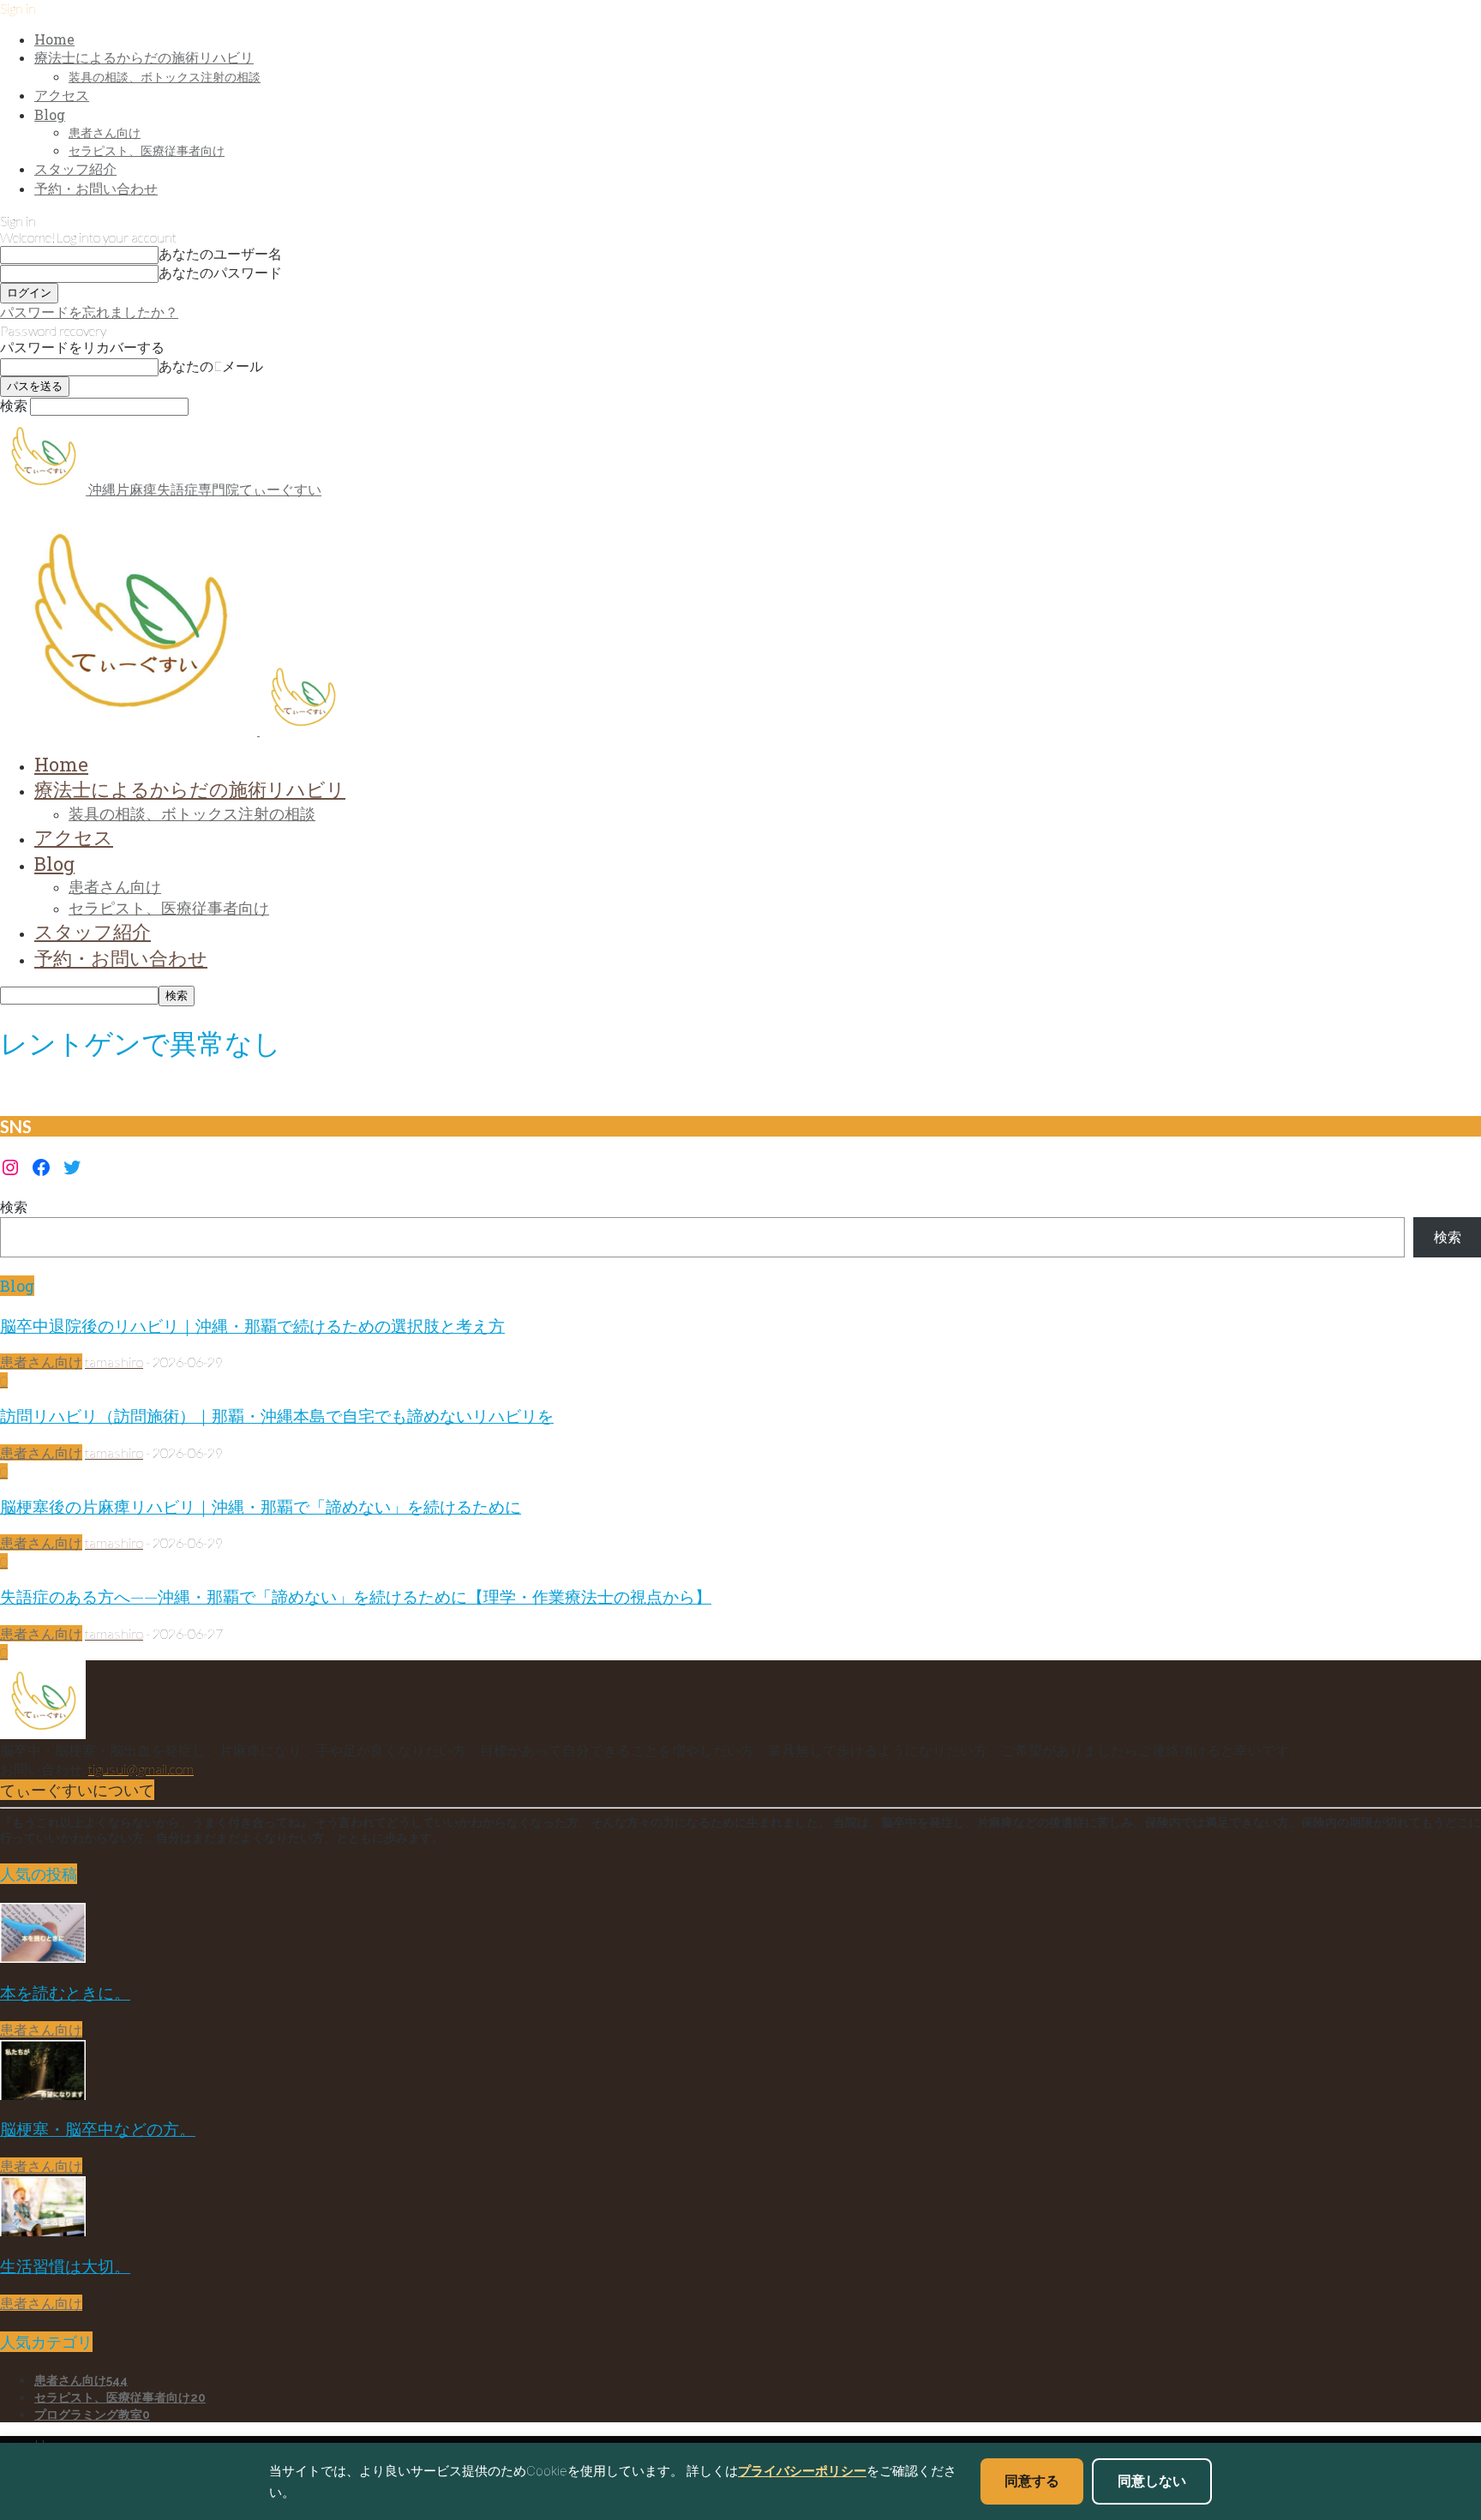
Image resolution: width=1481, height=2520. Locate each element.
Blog (50, 114)
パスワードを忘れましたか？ (89, 312)
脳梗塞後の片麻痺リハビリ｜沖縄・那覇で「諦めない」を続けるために (261, 1506)
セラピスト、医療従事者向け (147, 150)
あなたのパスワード (220, 272)
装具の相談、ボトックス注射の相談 (165, 77)
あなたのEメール (211, 366)
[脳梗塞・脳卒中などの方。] (43, 2094)
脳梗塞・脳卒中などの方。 (98, 2129)
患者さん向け (105, 132)
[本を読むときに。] (43, 1957)
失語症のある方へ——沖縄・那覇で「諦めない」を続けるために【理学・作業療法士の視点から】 (356, 1596)
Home (54, 39)
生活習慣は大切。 (65, 2266)
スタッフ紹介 (75, 168)
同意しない (1152, 2481)
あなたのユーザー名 (220, 253)
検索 (14, 1206)
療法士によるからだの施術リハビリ (144, 57)
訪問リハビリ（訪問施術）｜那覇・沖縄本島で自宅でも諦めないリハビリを (277, 1416)
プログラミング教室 (92, 2415)
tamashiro (114, 1362)
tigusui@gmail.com (141, 1769)
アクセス (62, 95)
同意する (1032, 2481)
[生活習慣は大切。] (43, 2231)
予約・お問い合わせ (96, 188)
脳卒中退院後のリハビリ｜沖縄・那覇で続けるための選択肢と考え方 (252, 1326)
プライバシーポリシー (802, 2471)
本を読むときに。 (65, 1992)
